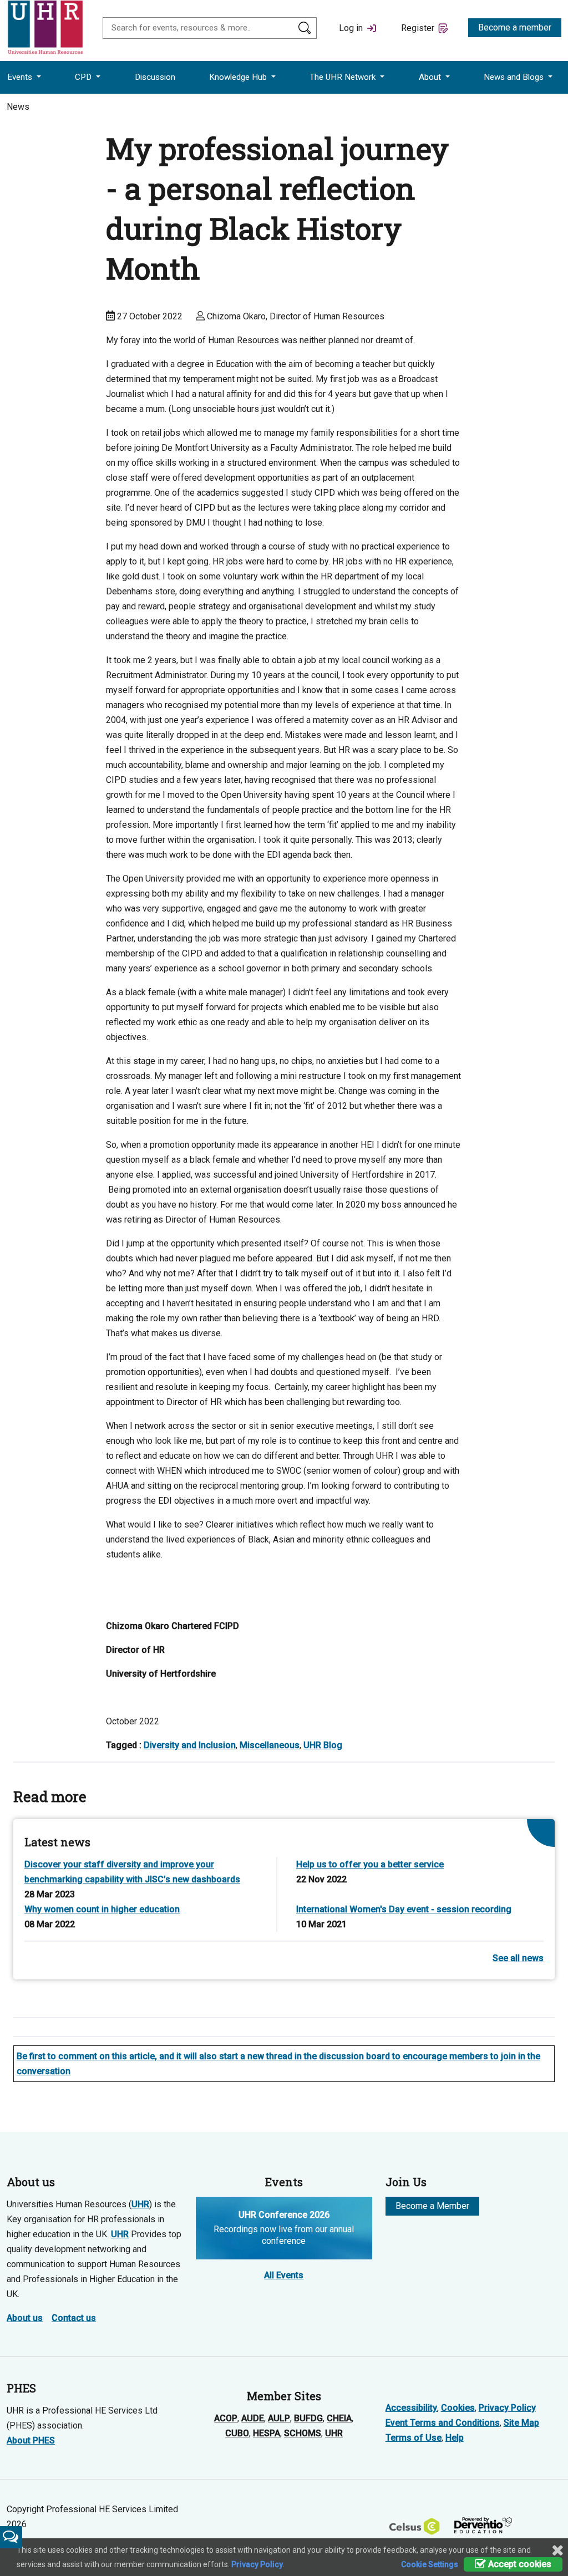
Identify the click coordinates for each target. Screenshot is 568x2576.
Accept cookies (519, 2564)
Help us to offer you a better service (370, 1864)
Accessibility (411, 2408)
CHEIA (339, 2418)
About (431, 77)
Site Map (521, 2423)
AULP (279, 2418)
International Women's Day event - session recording (404, 1909)
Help (455, 2438)
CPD (84, 77)
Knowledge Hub (239, 77)
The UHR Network (344, 77)
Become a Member (432, 2206)
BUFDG (308, 2418)
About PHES (31, 2440)
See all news (518, 1958)
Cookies (458, 2408)
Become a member (515, 27)
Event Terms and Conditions (443, 2423)
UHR (140, 2204)
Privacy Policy (507, 2408)
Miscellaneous (270, 1745)
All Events (284, 2275)
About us (25, 2318)
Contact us (74, 2318)
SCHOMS (303, 2433)
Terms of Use (414, 2438)
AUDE (253, 2418)
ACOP (226, 2418)
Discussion (155, 77)
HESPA (267, 2433)
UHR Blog (323, 1745)
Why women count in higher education (102, 1909)
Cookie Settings (430, 2564)
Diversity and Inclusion (190, 1745)
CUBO (237, 2433)
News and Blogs (515, 77)
